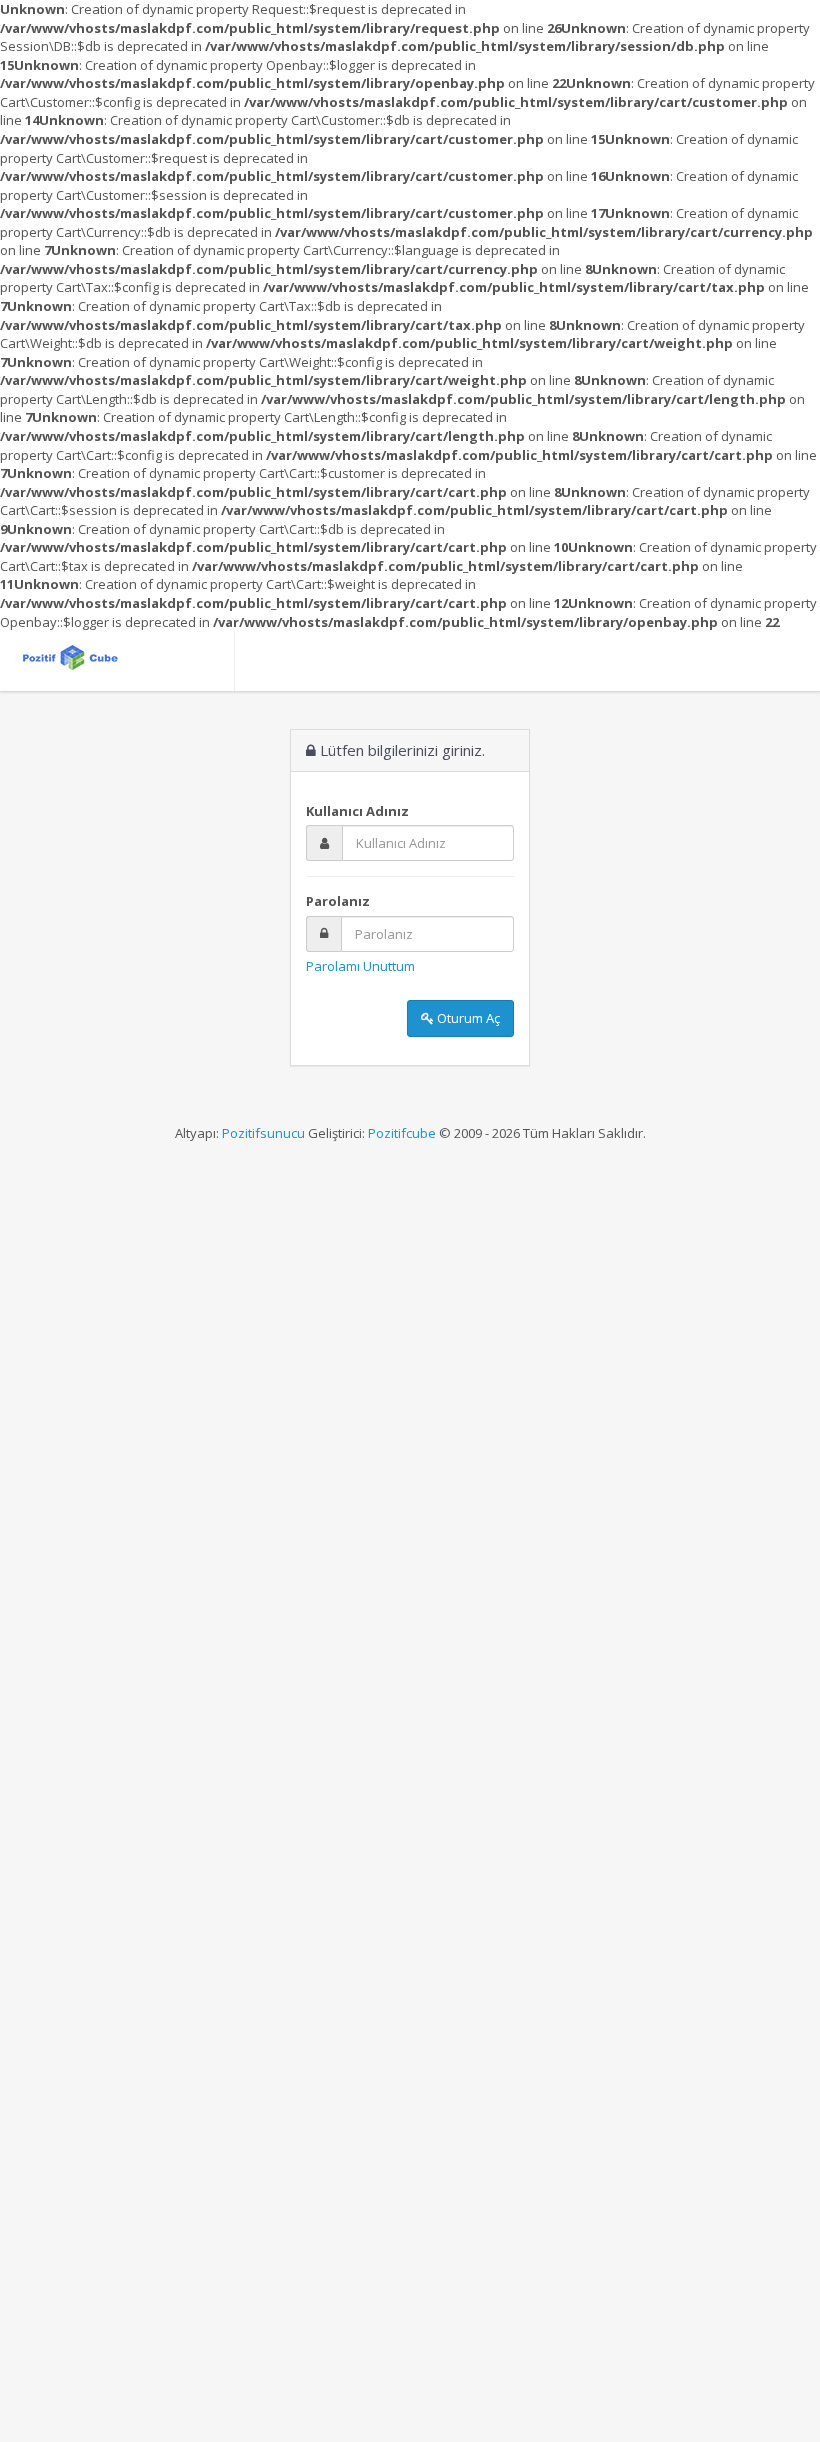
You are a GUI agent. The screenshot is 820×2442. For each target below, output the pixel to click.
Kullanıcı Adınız (357, 811)
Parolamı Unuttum (360, 966)
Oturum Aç (467, 1018)
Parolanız (338, 901)
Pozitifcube (402, 1133)
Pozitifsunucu (263, 1133)
